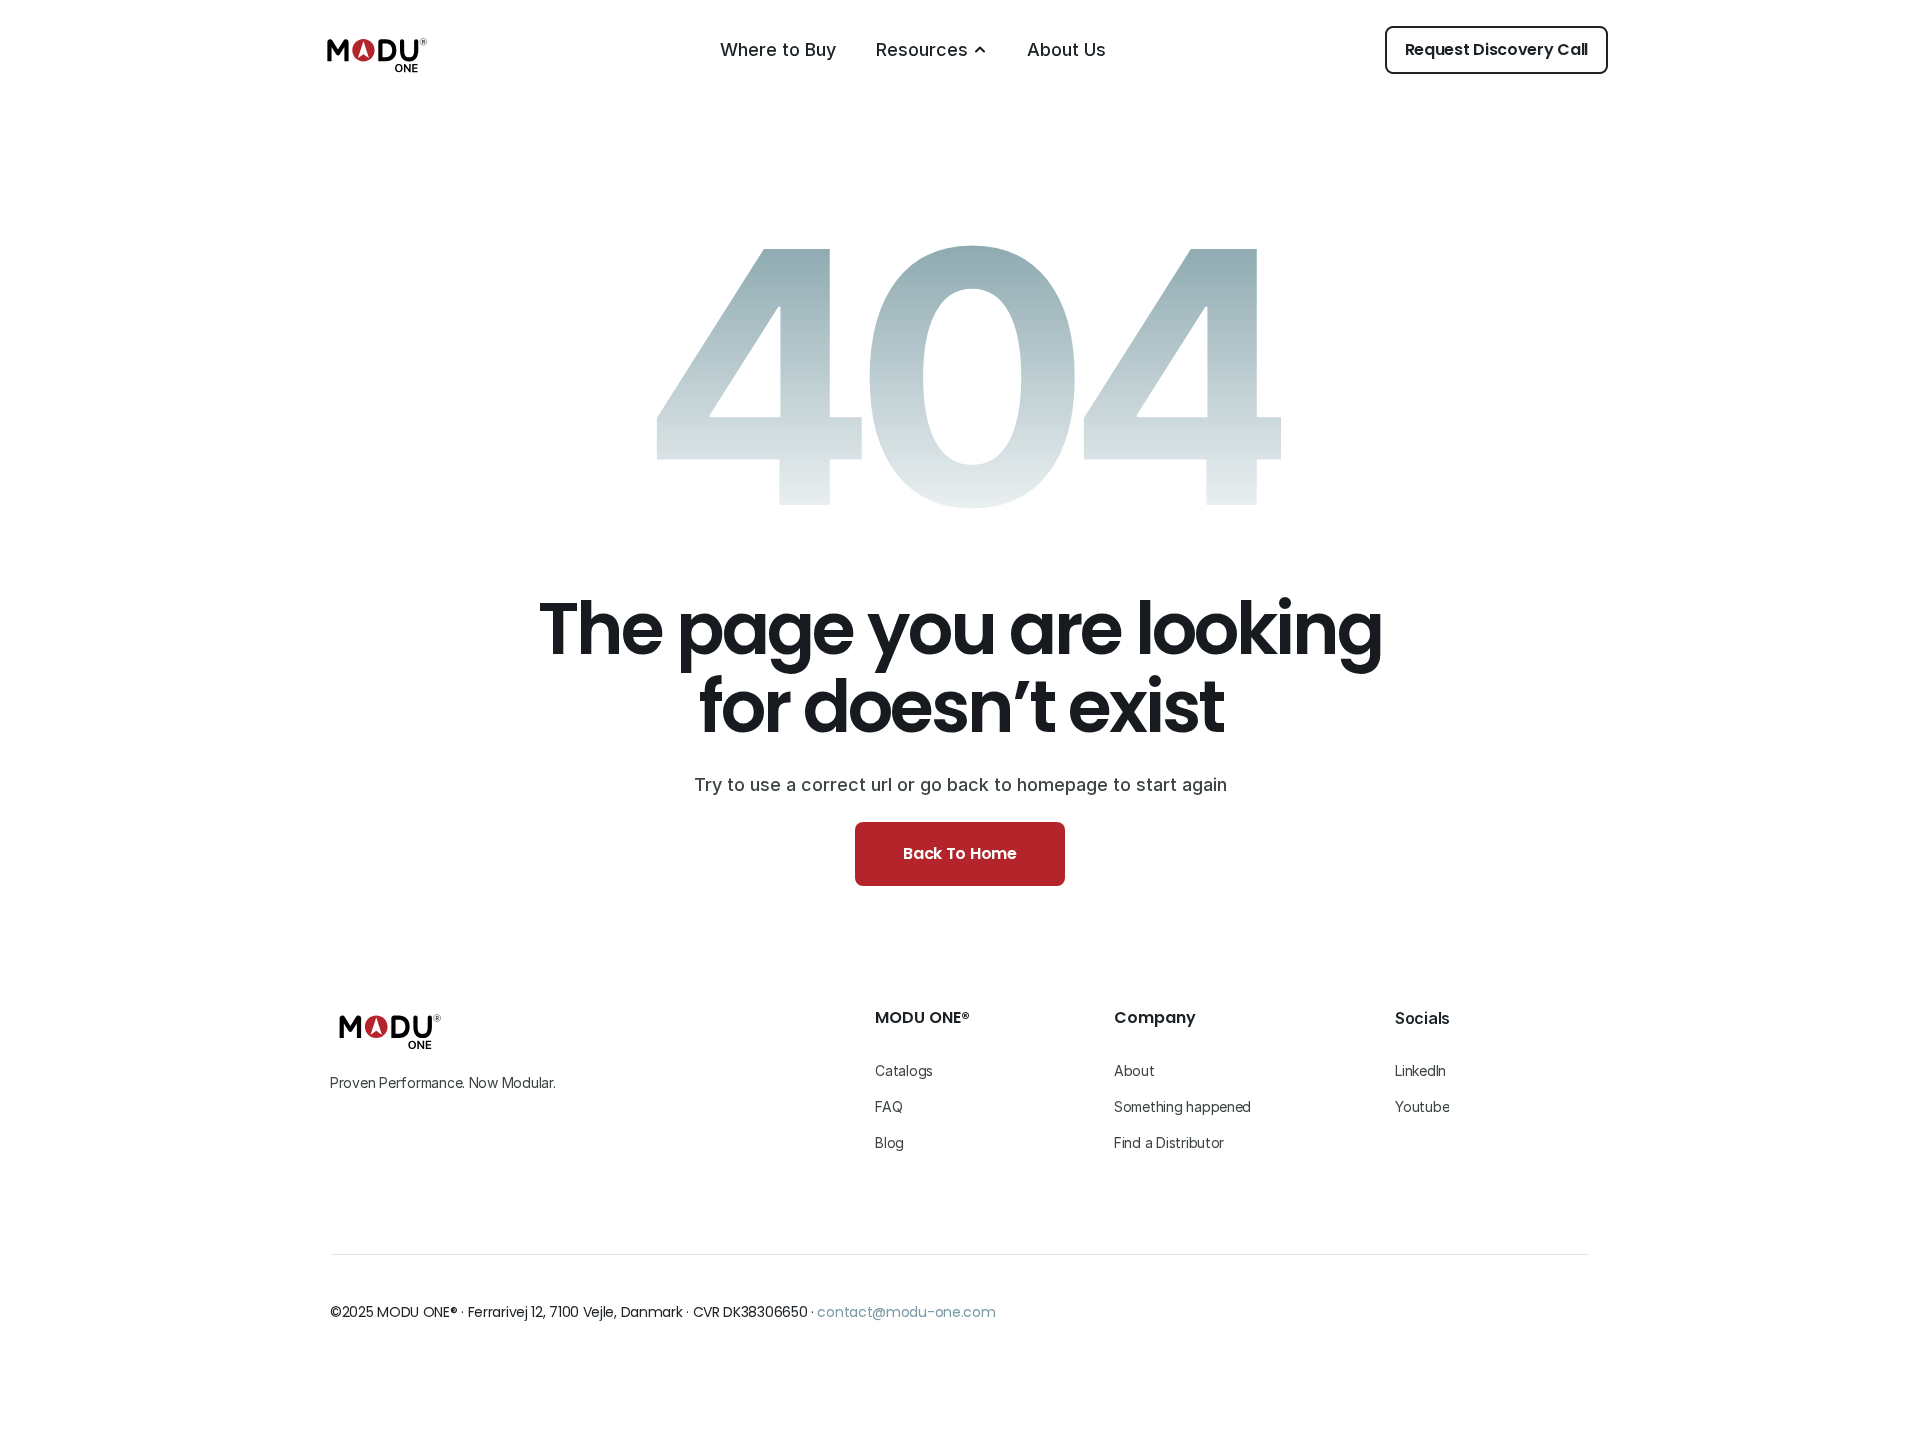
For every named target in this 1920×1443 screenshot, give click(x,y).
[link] (1496, 50)
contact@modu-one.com (906, 1312)
